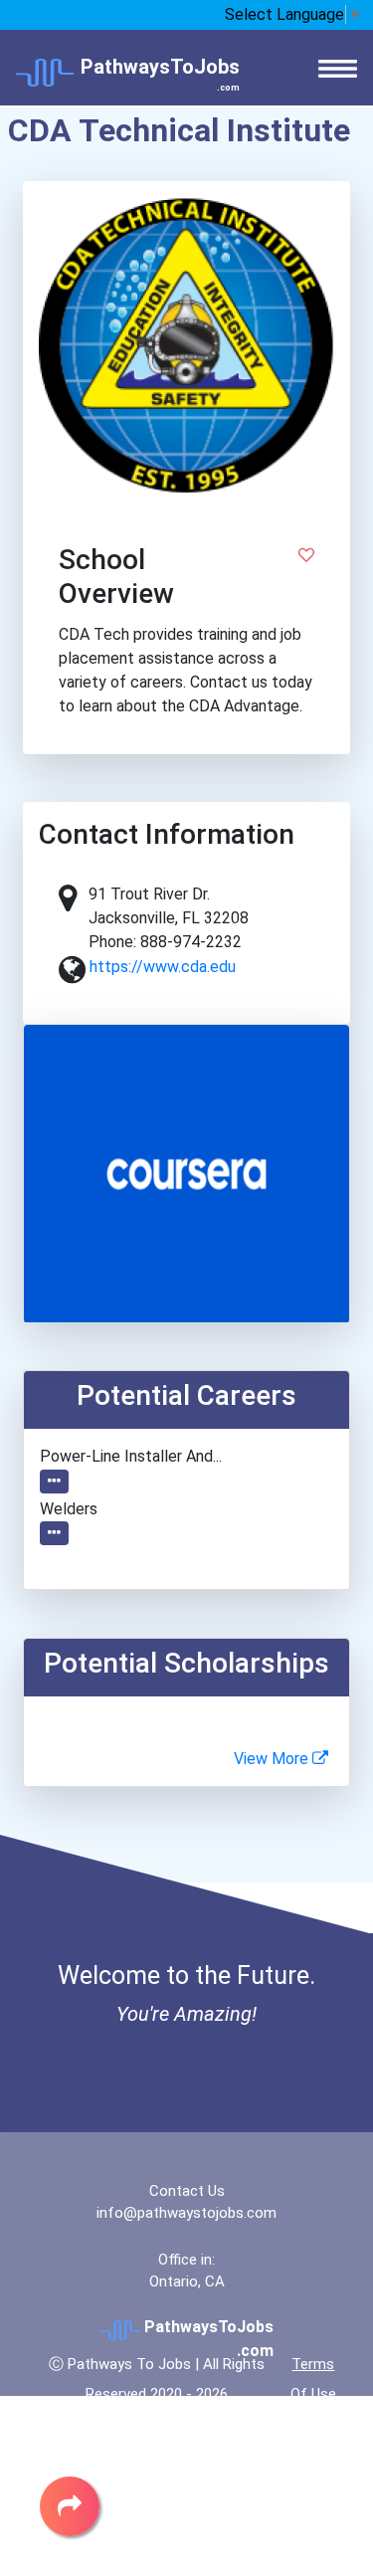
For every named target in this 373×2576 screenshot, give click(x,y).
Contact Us (187, 2191)
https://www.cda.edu (163, 967)
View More (273, 1759)
